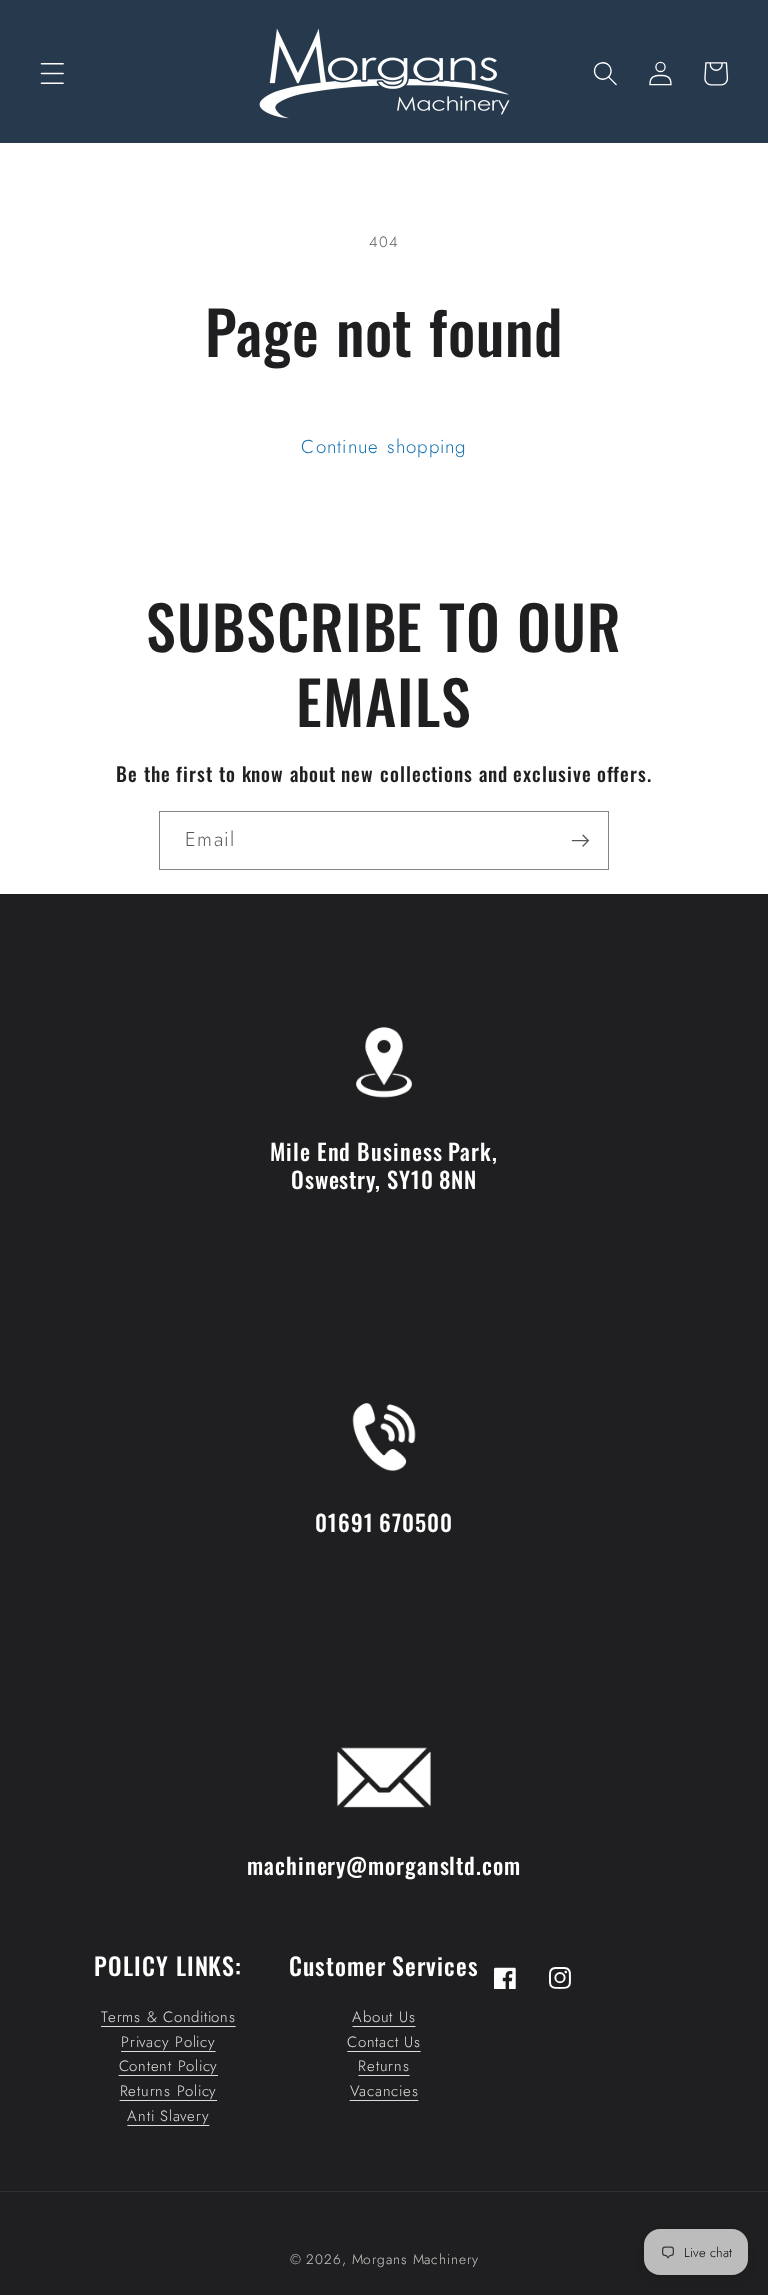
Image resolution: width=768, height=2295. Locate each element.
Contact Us (384, 2042)
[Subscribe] (580, 840)
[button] (52, 73)
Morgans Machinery (415, 2259)
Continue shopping (383, 446)
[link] (384, 1000)
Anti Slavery (168, 2116)
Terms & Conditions (168, 2017)
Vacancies (384, 2091)
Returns (383, 2066)
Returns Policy (169, 2091)
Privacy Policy (168, 2042)
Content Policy (169, 2066)
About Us (383, 2017)
